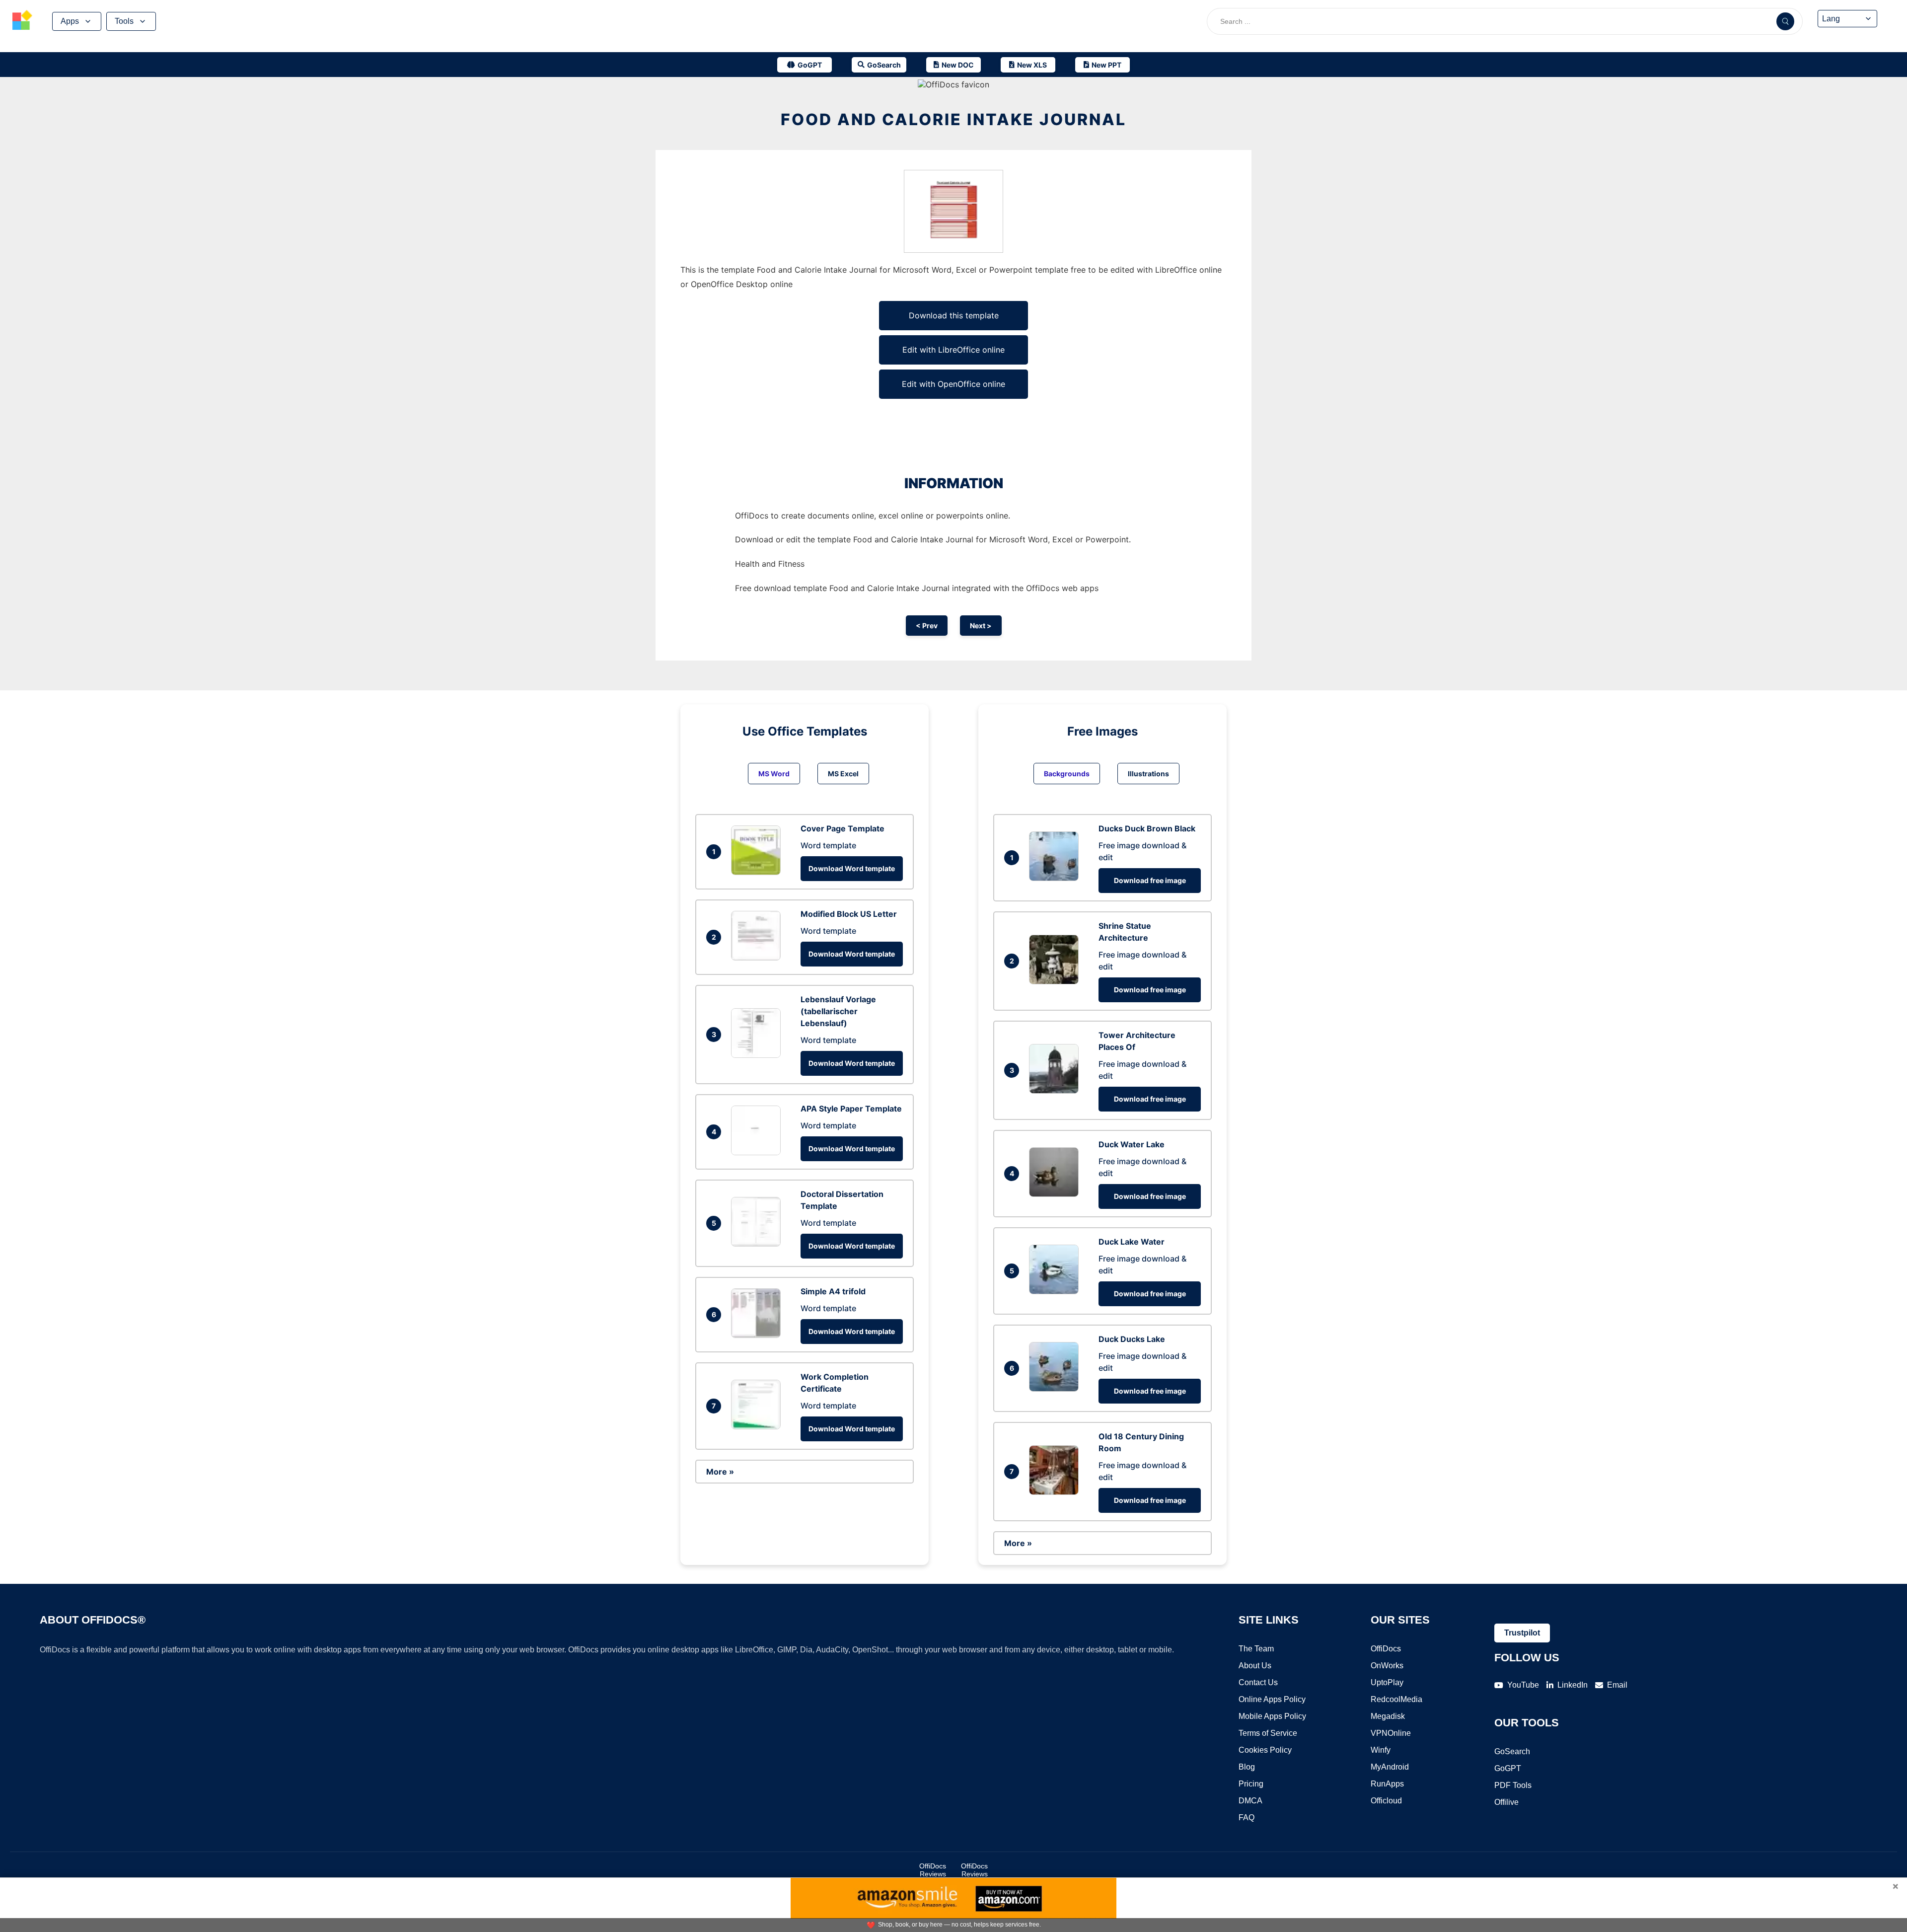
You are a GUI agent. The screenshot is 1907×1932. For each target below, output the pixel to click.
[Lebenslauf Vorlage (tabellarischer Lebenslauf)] (758, 1055)
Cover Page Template (843, 828)
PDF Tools (1513, 1785)
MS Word (774, 774)
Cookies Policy (1265, 1750)
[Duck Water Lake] (1056, 1194)
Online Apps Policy (1272, 1699)
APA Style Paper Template (851, 1109)
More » (720, 1472)
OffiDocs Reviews (933, 1870)
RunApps (1387, 1784)
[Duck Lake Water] (1056, 1291)
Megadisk (1388, 1716)
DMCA (1250, 1801)
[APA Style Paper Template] (758, 1152)
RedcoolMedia (1396, 1699)
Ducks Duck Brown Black (1147, 828)
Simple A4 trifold (833, 1291)
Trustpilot (1522, 1633)
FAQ (1247, 1818)
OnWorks (1387, 1666)
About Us (1255, 1666)
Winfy (1381, 1750)
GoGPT (1508, 1768)
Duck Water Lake (1132, 1144)
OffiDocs (1386, 1649)
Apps (70, 21)
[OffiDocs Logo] (22, 21)
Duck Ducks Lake (1132, 1339)
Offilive (1506, 1802)
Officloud (1386, 1801)
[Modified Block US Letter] (758, 958)
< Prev (927, 626)
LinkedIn (1573, 1685)
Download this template (954, 315)
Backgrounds (1067, 774)
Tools (124, 21)
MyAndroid (1390, 1767)
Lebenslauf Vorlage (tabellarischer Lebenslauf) (838, 1011)
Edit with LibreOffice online (953, 350)
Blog (1247, 1767)
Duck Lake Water (1132, 1242)
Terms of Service (1268, 1733)
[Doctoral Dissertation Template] (758, 1244)
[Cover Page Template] (758, 872)
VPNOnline (1391, 1733)
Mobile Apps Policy (1272, 1716)
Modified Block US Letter (849, 914)
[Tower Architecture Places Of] (1056, 1091)
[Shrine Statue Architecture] (1056, 981)
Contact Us (1258, 1682)
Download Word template (852, 868)
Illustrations (1148, 774)
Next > (981, 626)
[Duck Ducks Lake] (1056, 1389)
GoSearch (1512, 1751)
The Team (1256, 1649)
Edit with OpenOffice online (953, 384)
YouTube (1523, 1685)
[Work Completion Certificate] (758, 1426)
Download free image (1150, 880)
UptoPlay (1387, 1682)
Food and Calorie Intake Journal (953, 119)
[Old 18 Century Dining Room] (1056, 1492)
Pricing (1251, 1784)
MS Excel (843, 774)
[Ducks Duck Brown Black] (1056, 878)
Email (1617, 1685)
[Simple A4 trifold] (758, 1335)
